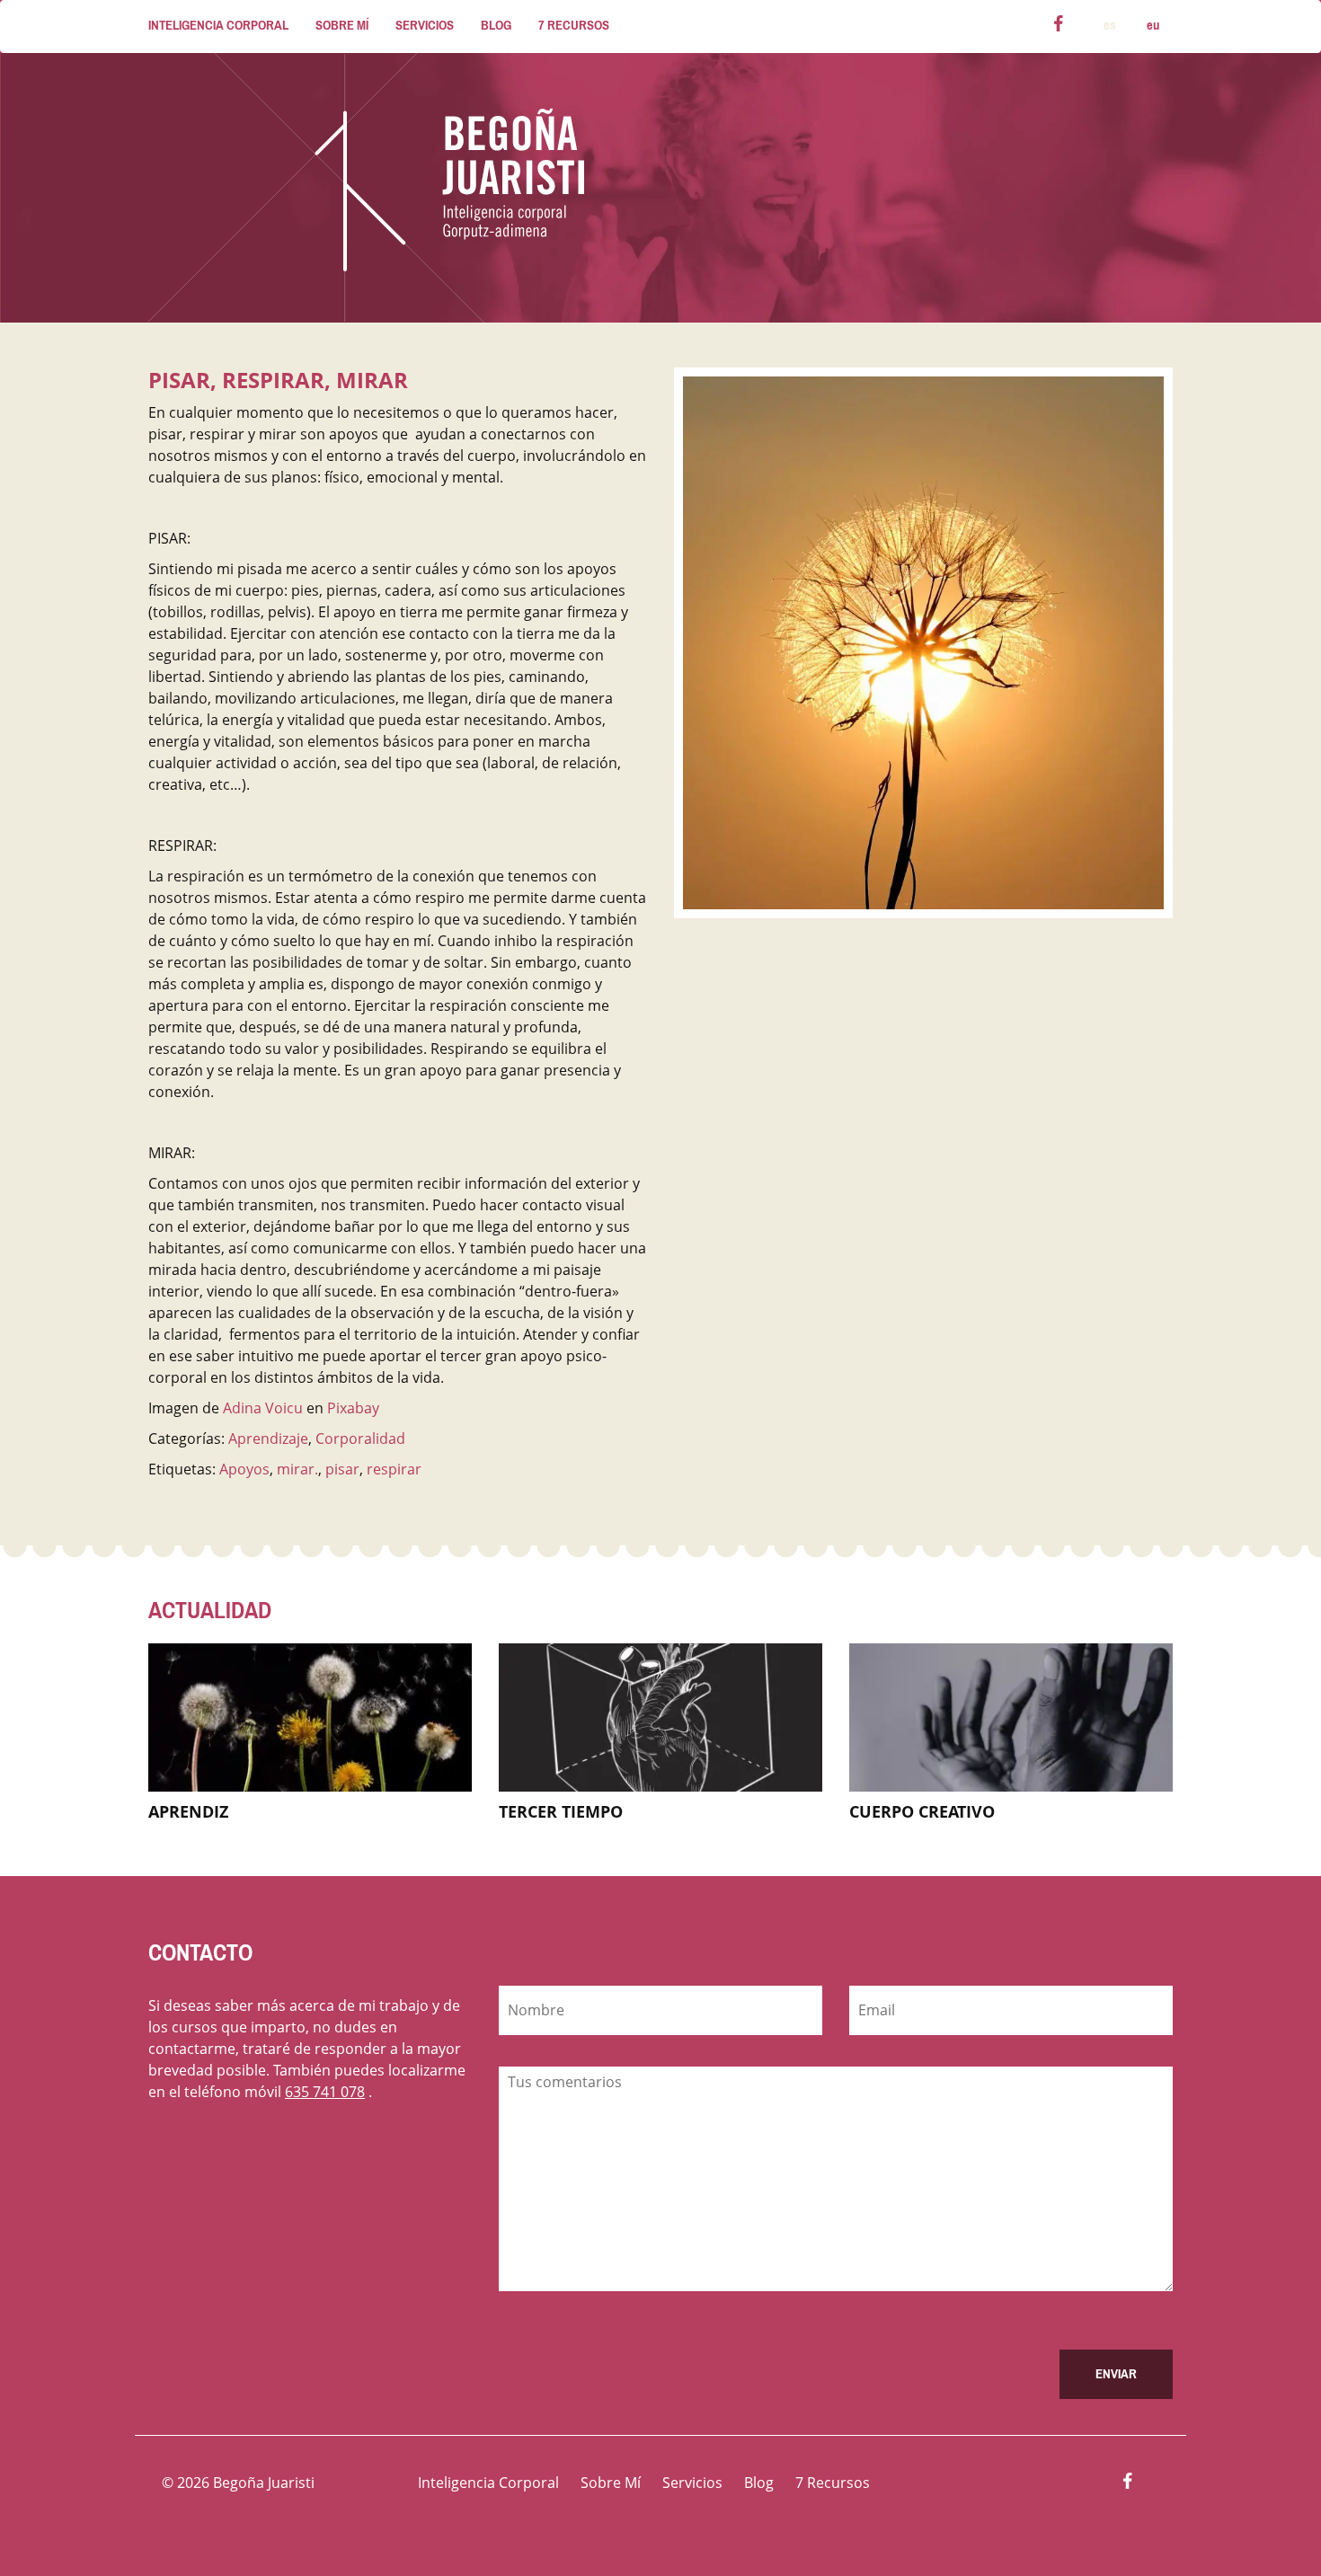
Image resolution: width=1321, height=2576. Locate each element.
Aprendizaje (268, 1438)
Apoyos (244, 1469)
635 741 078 (325, 2092)
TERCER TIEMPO (561, 1811)
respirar (394, 1469)
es (1110, 25)
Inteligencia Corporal (218, 25)
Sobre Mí (342, 25)
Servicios (425, 25)
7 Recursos (574, 25)
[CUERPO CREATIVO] (1011, 1716)
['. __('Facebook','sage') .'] (1128, 2483)
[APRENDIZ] (310, 1716)
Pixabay (353, 1408)
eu (1153, 25)
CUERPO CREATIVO (922, 1811)
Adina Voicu (263, 1408)
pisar (342, 1469)
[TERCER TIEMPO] (660, 1716)
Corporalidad (360, 1438)
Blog (496, 25)
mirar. (297, 1469)
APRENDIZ (188, 1811)
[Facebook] (1059, 27)
